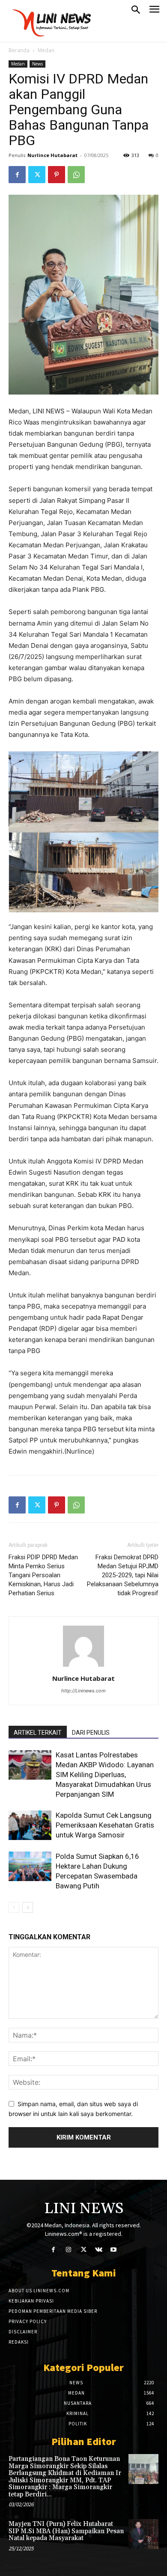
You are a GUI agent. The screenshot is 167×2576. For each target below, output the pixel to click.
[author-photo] (83, 1666)
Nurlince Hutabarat (52, 155)
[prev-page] (14, 1907)
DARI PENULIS (91, 1733)
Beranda (19, 50)
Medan (46, 50)
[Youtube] (114, 2250)
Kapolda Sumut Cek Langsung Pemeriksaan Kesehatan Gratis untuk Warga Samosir (105, 1825)
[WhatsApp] (76, 175)
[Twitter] (37, 175)
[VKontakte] (99, 2250)
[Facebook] (17, 175)
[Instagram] (68, 2250)
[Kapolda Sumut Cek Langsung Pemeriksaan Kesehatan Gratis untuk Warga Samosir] (30, 1825)
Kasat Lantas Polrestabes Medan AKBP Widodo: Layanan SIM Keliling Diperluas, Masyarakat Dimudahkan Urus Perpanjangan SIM (105, 1775)
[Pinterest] (57, 175)
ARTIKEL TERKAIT (38, 1733)
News (37, 64)
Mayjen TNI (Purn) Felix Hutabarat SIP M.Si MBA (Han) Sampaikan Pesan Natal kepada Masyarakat (66, 2531)
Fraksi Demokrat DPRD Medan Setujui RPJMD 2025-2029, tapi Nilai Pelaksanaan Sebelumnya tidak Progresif (123, 1575)
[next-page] (28, 1907)
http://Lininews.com (83, 1691)
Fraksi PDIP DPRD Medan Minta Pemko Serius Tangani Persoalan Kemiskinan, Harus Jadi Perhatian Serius (43, 1575)
